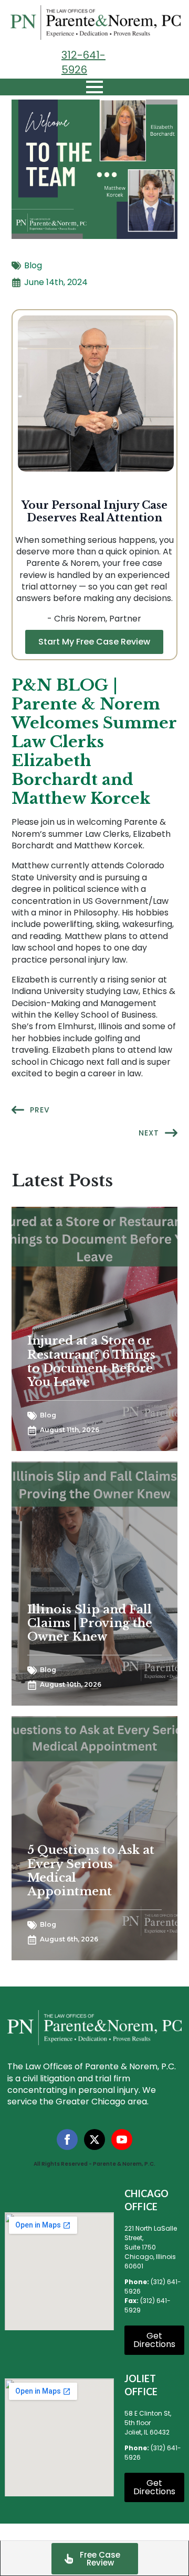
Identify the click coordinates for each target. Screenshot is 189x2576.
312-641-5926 (83, 62)
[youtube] (122, 2140)
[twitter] (94, 2140)
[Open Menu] (94, 87)
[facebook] (67, 2140)
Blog (33, 266)
